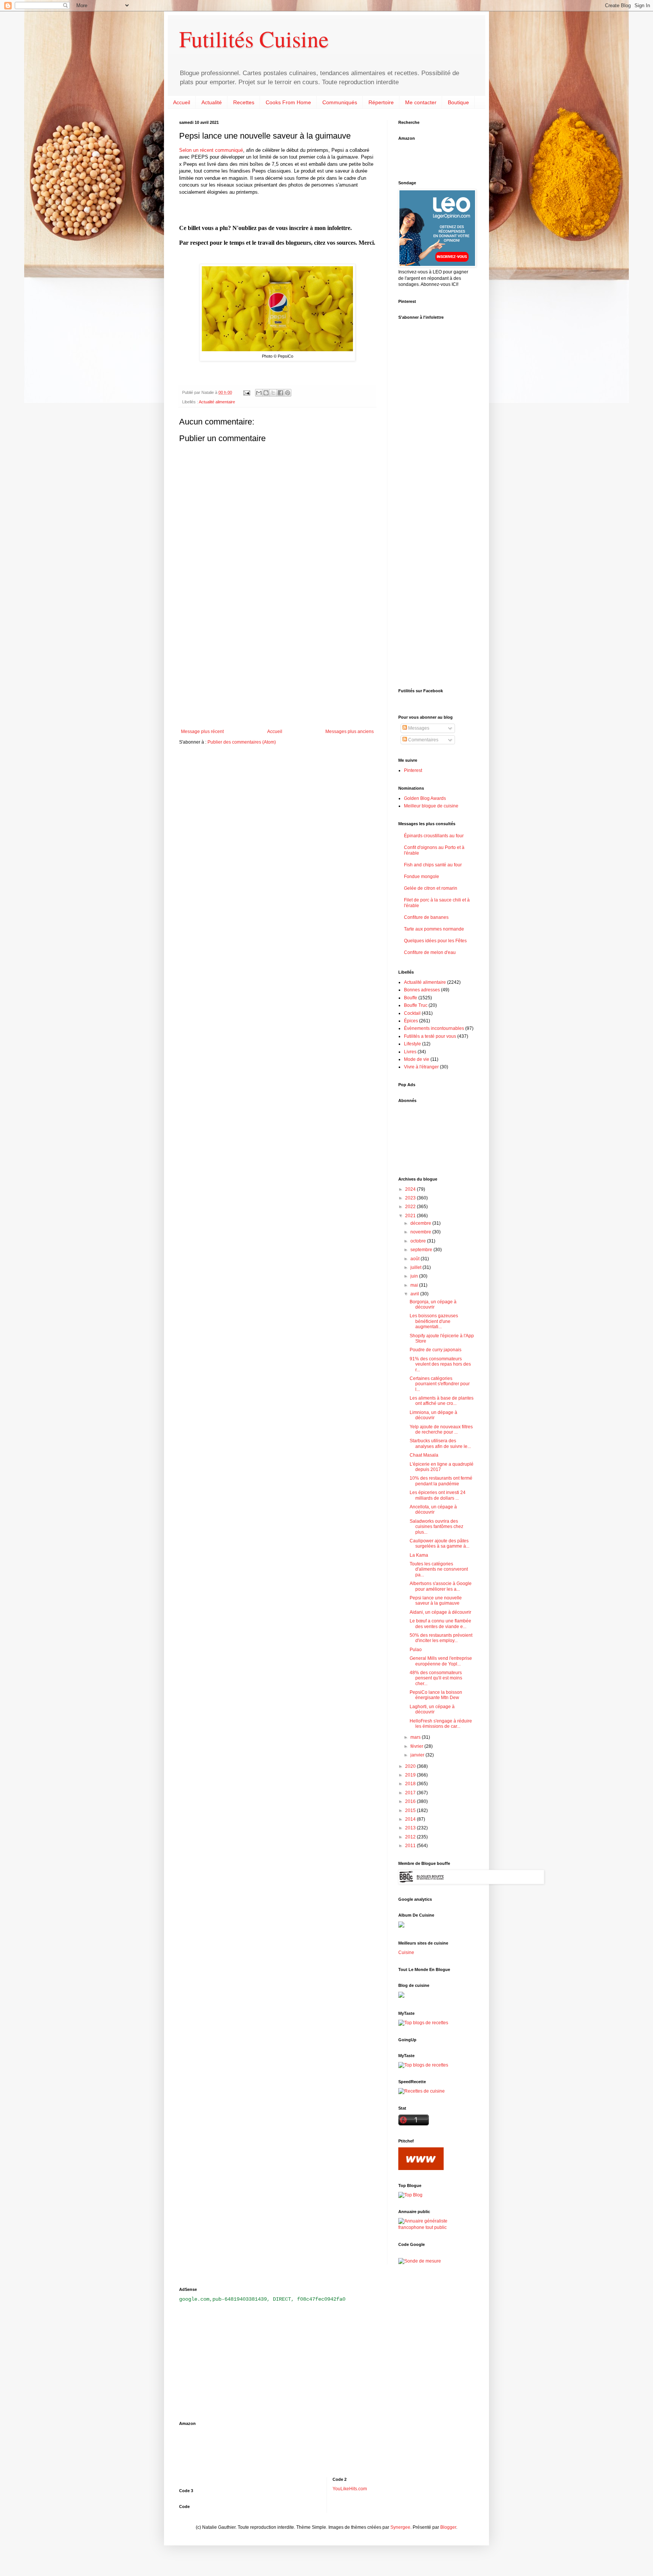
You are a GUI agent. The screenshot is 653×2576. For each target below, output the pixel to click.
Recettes (244, 102)
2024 (411, 1189)
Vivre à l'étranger (421, 1067)
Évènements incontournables (434, 1028)
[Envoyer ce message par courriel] (259, 393)
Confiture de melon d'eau (430, 952)
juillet (416, 1267)
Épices (411, 1021)
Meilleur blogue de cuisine (431, 806)
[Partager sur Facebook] (280, 393)
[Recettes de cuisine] (422, 2091)
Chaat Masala (424, 1455)
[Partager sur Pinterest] (288, 393)
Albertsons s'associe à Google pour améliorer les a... (441, 1586)
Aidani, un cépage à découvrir (440, 1612)
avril (415, 1294)
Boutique (458, 102)
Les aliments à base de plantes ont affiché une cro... (442, 1401)
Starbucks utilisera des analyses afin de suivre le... (440, 1443)
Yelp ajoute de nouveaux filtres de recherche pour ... (441, 1429)
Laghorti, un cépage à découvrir (432, 1709)
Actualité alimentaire (217, 402)
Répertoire (381, 102)
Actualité (212, 102)
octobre (419, 1241)
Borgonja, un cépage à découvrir (433, 1304)
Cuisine (406, 1952)
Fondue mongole (422, 877)
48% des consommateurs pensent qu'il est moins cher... (436, 1678)
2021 (411, 1216)
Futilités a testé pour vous (430, 1036)
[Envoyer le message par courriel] (246, 392)
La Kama (419, 1555)
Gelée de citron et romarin (431, 888)
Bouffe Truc (416, 1005)
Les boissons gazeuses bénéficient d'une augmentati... (434, 1321)
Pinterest (413, 770)
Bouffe (411, 998)
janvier (418, 1755)
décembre (421, 1223)
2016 (411, 1801)
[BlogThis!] (266, 393)
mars (416, 1737)
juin (415, 1276)
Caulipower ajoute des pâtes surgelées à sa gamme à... (439, 1543)
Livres (410, 1052)
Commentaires (423, 740)
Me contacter (421, 102)
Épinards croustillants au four (434, 836)
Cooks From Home (288, 102)
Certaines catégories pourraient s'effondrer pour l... (440, 1384)
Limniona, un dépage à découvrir (433, 1415)
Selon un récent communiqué (211, 150)
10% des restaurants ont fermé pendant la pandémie (441, 1481)
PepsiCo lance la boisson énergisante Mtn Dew (436, 1695)
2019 (411, 1775)
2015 (411, 1810)
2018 (411, 1784)
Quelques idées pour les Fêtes (435, 941)
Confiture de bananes (426, 917)
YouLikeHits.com (350, 2489)
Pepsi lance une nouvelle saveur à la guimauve (436, 1601)
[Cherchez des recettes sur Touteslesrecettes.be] (423, 2023)
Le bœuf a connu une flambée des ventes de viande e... (440, 1624)
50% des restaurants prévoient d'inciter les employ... (441, 1638)
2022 (411, 1207)
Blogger (448, 2527)
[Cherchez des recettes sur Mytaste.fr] (423, 2065)
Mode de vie (417, 1059)
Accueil (182, 102)
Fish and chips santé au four (433, 865)
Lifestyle (412, 1044)
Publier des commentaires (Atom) (242, 742)
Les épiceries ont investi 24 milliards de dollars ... (438, 1495)
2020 (411, 1766)
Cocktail (412, 1013)
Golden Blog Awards (425, 798)
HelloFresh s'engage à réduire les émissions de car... (441, 1724)
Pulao (416, 1650)
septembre (422, 1250)
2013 (411, 1828)
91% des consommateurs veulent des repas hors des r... (440, 1364)
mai (415, 1285)
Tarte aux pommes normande (434, 929)
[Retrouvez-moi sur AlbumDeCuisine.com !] (401, 1926)
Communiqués (340, 102)
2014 (411, 1819)
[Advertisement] (277, 667)
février (417, 1746)
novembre (421, 1232)
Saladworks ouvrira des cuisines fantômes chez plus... (436, 1527)
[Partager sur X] (273, 393)
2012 (411, 1837)
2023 (411, 1198)
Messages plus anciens (350, 732)
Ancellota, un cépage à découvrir (433, 1509)
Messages (418, 728)
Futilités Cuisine (254, 39)
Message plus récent (202, 732)
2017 (411, 1793)
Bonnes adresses (422, 990)
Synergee (400, 2527)
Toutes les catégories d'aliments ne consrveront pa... (439, 1569)
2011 (411, 1846)
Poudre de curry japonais (436, 1350)
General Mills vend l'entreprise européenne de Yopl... (441, 1661)
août (415, 1259)
